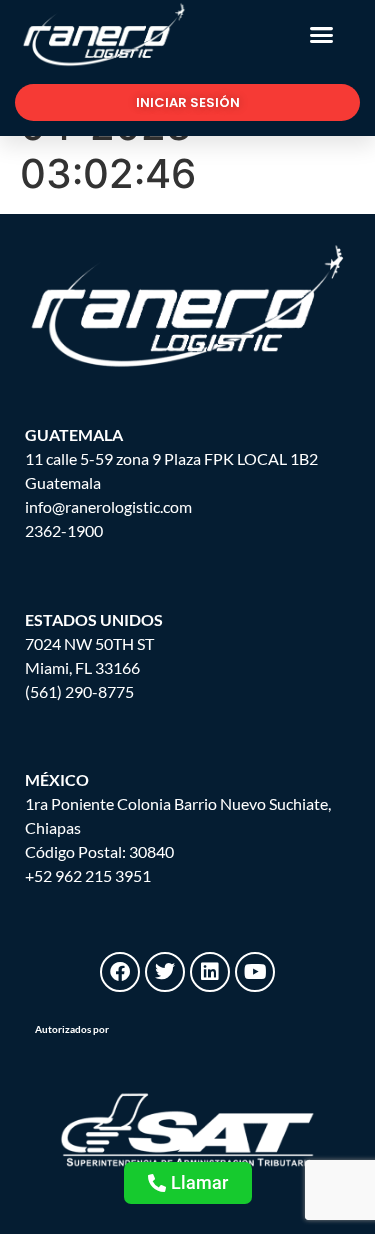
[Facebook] (120, 972)
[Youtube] (255, 972)
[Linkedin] (210, 972)
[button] (322, 35)
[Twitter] (165, 972)
